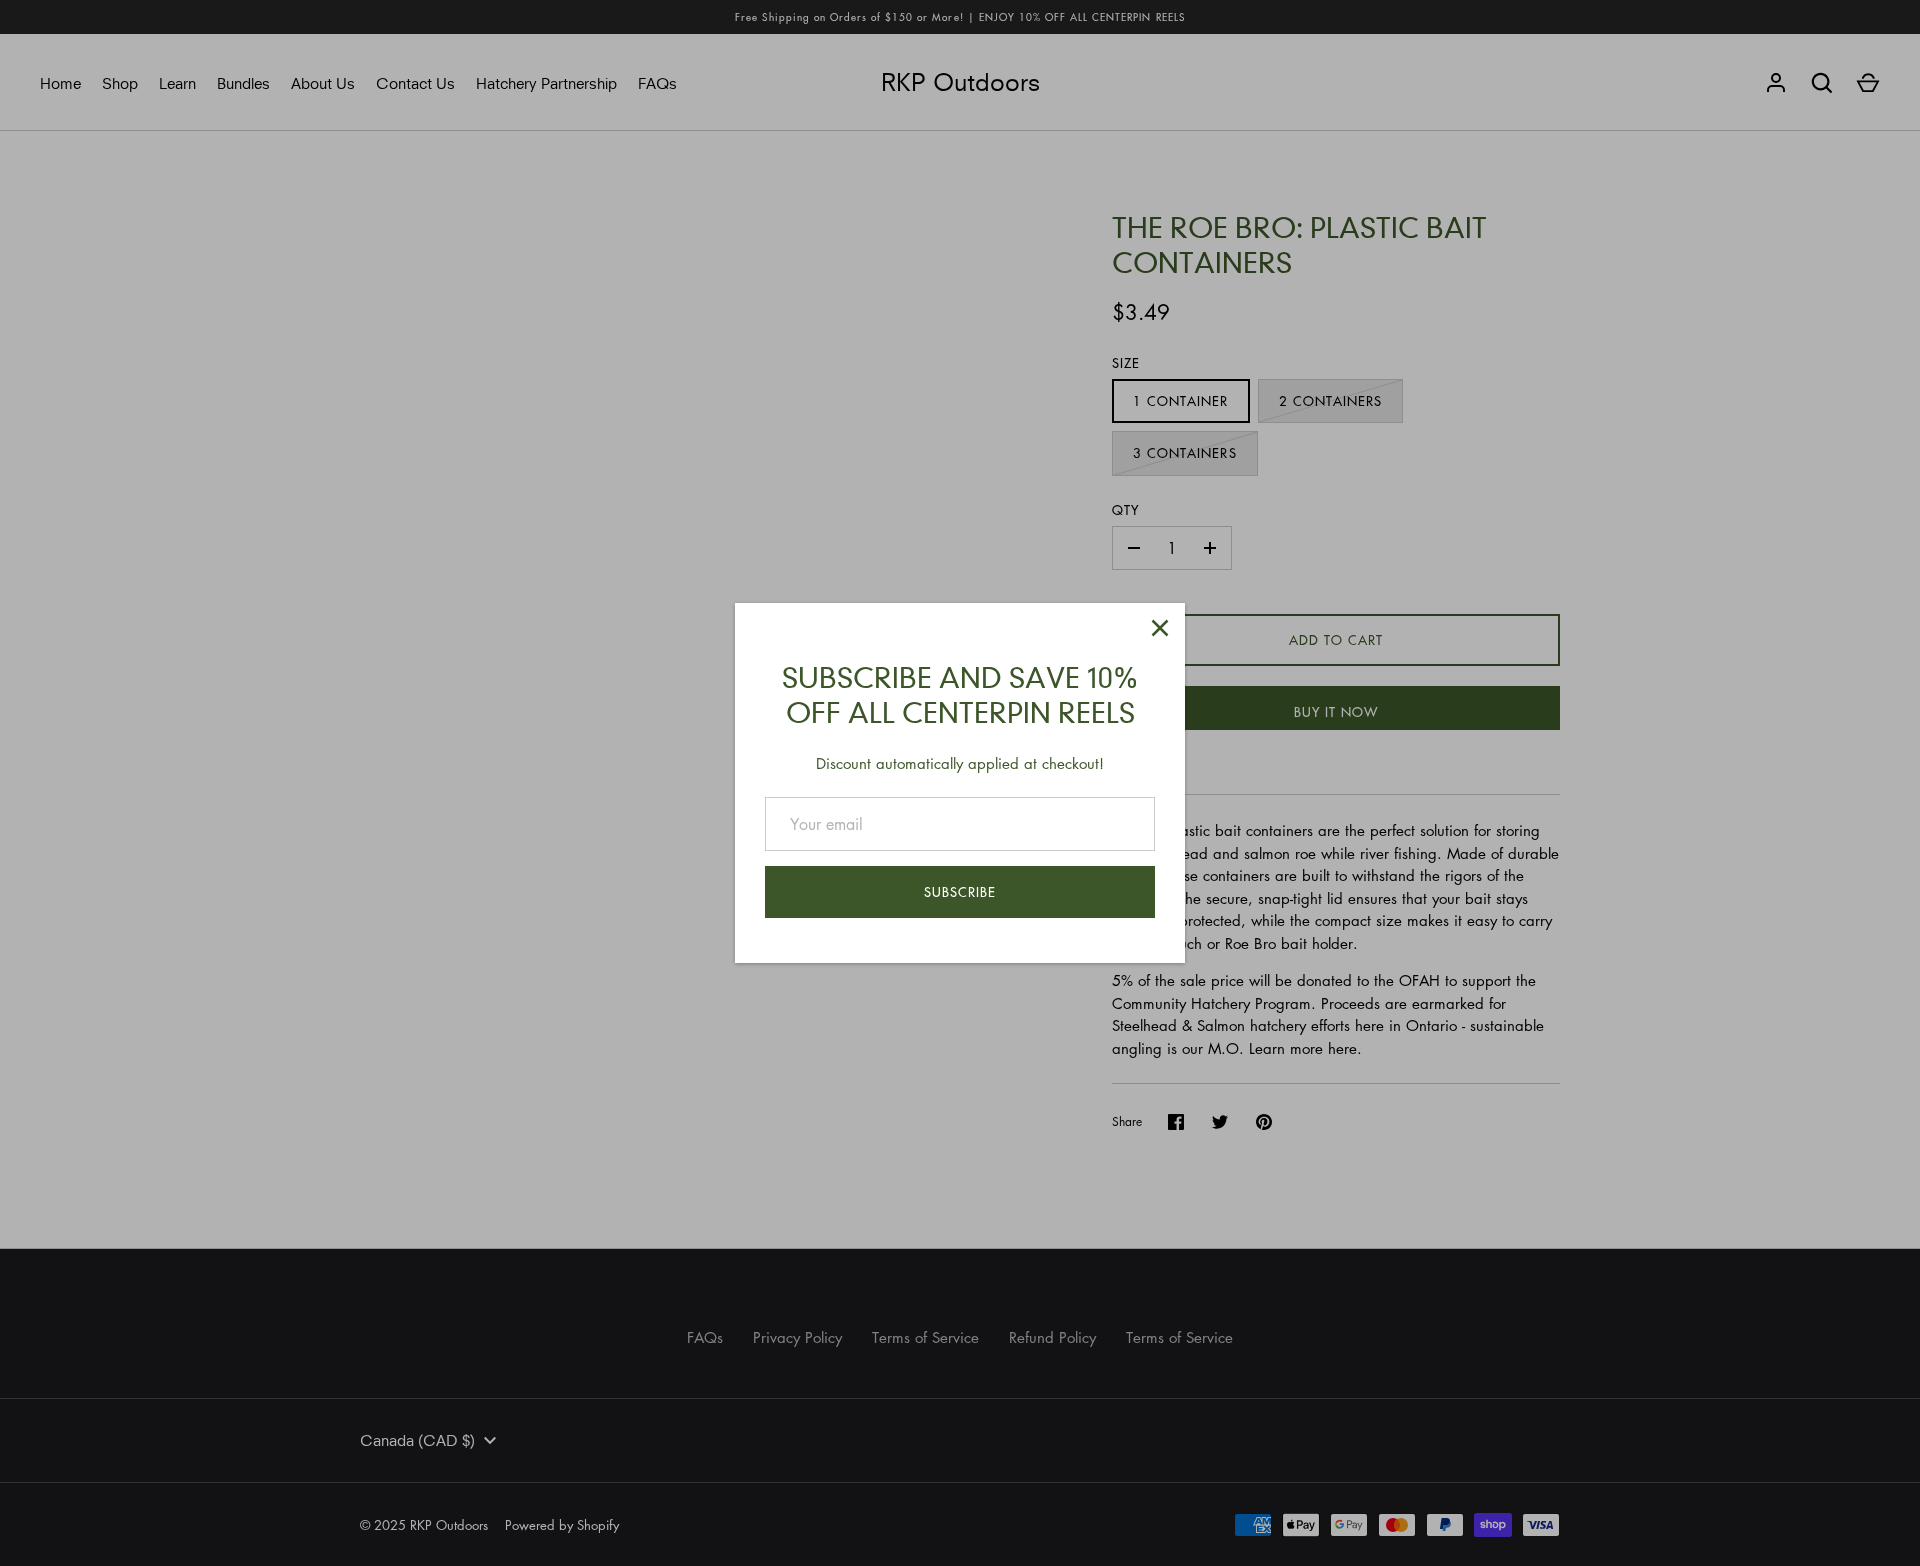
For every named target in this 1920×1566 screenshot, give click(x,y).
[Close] (1160, 628)
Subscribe (960, 891)
